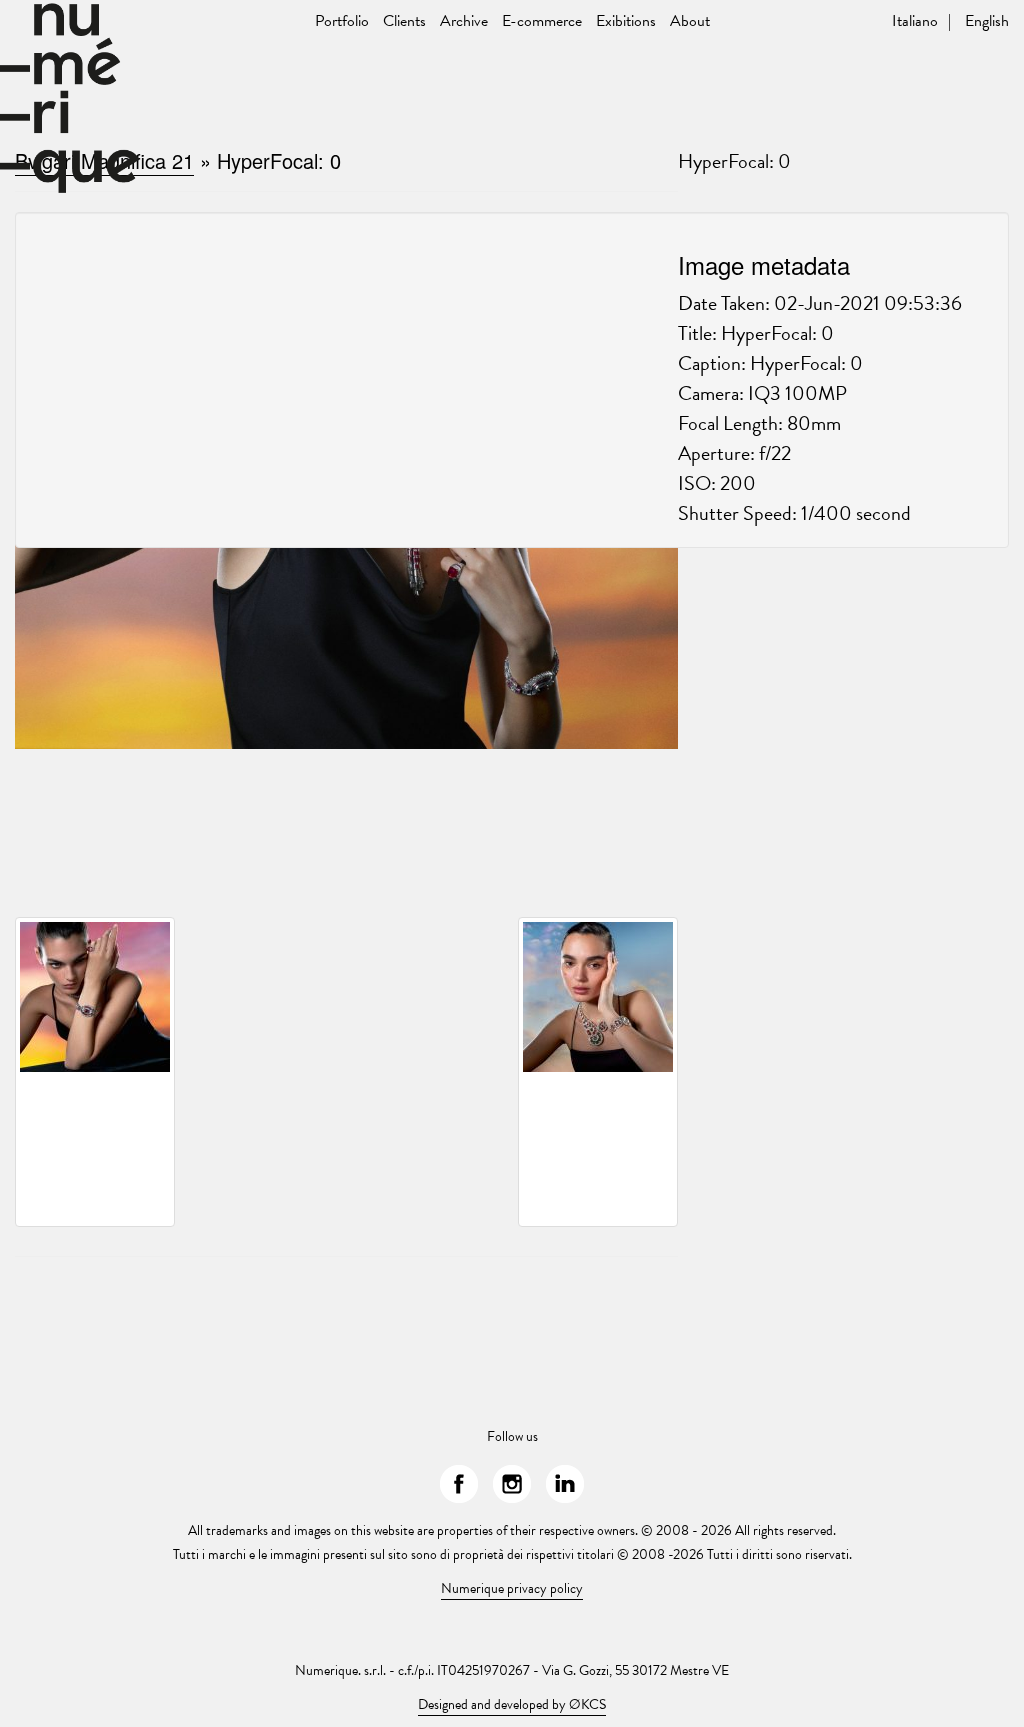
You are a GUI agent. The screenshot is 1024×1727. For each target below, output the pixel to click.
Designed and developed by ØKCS (512, 1704)
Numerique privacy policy (512, 1588)
